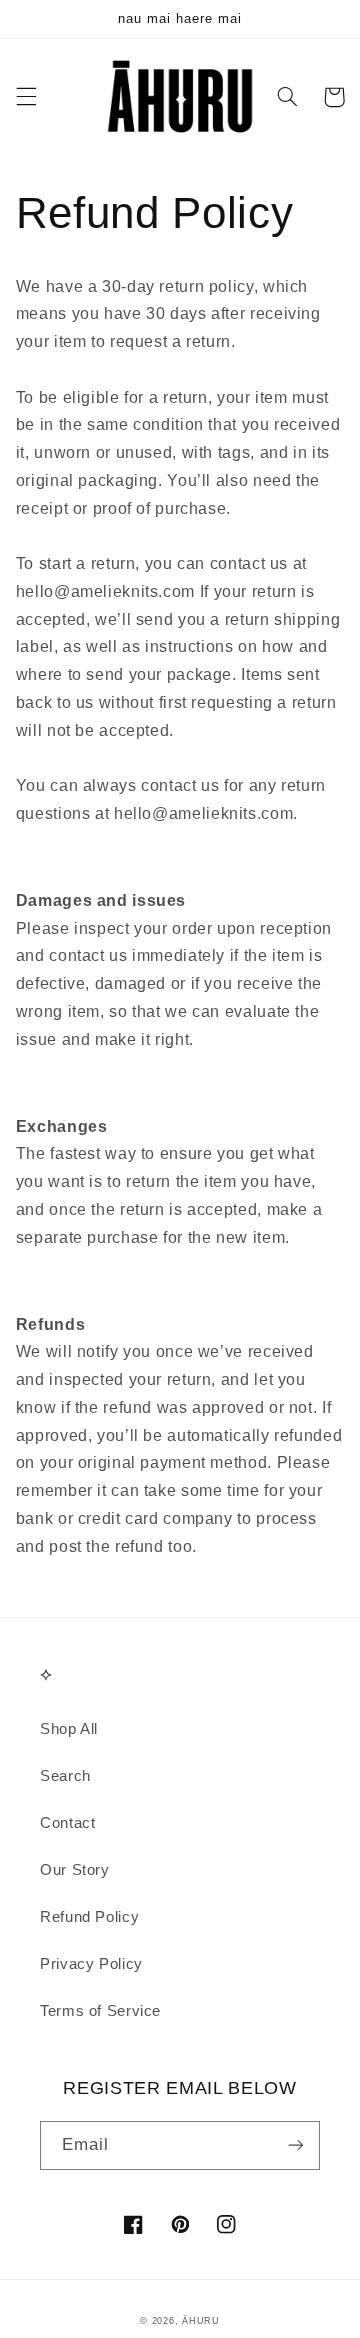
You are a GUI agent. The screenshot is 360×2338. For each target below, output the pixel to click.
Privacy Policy (91, 1964)
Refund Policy (89, 1917)
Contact (67, 1823)
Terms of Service (100, 2011)
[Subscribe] (296, 2145)
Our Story (75, 1870)
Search (65, 1776)
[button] (26, 97)
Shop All (69, 1729)
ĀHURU (201, 2321)
